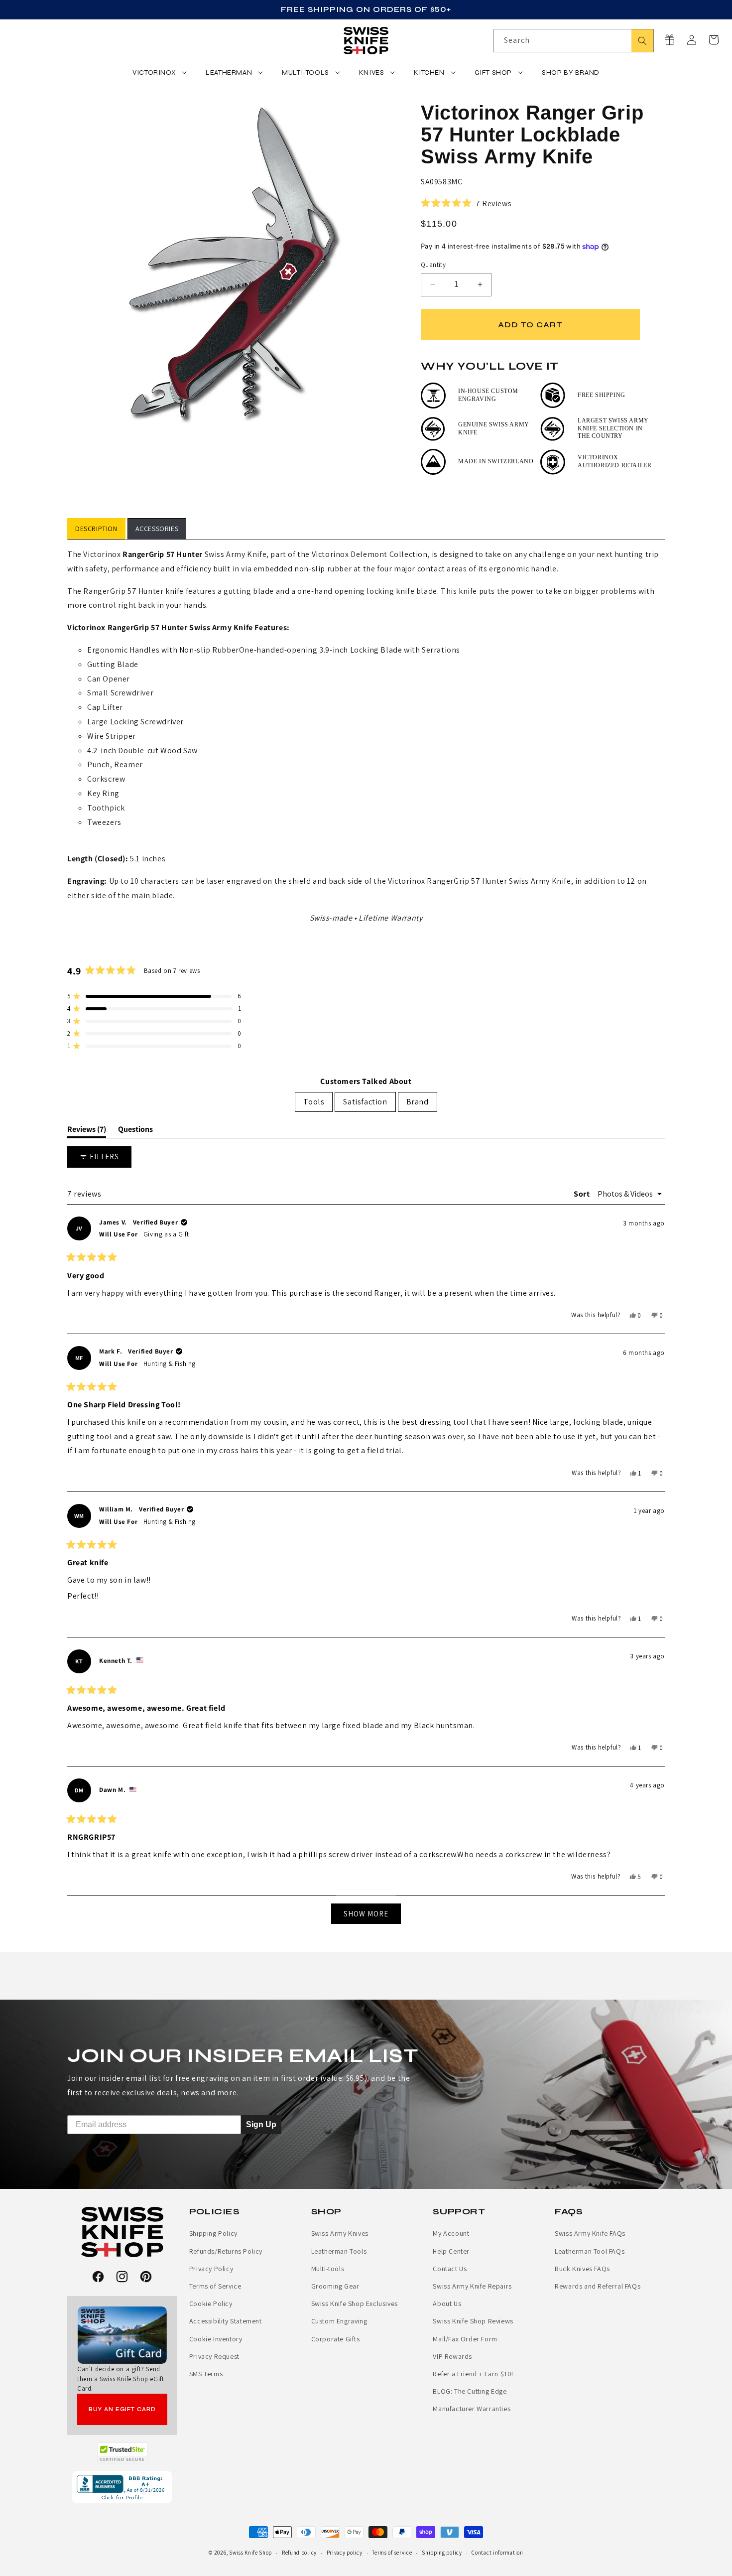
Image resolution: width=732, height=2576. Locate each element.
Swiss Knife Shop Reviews (473, 2321)
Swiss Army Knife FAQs (590, 2233)
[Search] (642, 41)
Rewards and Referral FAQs (598, 2286)
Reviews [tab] (87, 1131)
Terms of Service (215, 2286)
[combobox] (574, 41)
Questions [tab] (135, 1131)
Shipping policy (442, 2553)
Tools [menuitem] (314, 1102)
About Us (447, 2304)
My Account (451, 2233)
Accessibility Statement (226, 2321)
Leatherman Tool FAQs (590, 2251)
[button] (714, 40)
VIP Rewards (452, 2356)
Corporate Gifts (336, 2339)
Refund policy (299, 2553)
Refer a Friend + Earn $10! (473, 2374)
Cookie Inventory (216, 2339)
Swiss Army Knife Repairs (472, 2286)
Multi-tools (328, 2269)
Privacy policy (345, 2553)
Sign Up (261, 2124)
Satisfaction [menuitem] (365, 1102)
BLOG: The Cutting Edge (470, 2391)
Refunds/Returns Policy (226, 2251)
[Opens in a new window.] (122, 2453)
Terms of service (392, 2553)
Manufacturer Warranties (472, 2409)
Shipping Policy (213, 2233)
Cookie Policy (211, 2304)
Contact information (497, 2553)
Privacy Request (214, 2356)
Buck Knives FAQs (582, 2269)
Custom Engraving (339, 2321)
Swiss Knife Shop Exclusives (355, 2304)
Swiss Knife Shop (250, 2553)
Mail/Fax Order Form (465, 2339)
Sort (583, 1194)
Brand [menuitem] (418, 1102)
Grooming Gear (335, 2286)
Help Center (451, 2251)
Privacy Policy (211, 2269)
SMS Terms (206, 2374)
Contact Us (450, 2269)
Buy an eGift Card (122, 2409)
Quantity (433, 265)
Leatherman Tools (339, 2251)
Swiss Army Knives (340, 2233)
